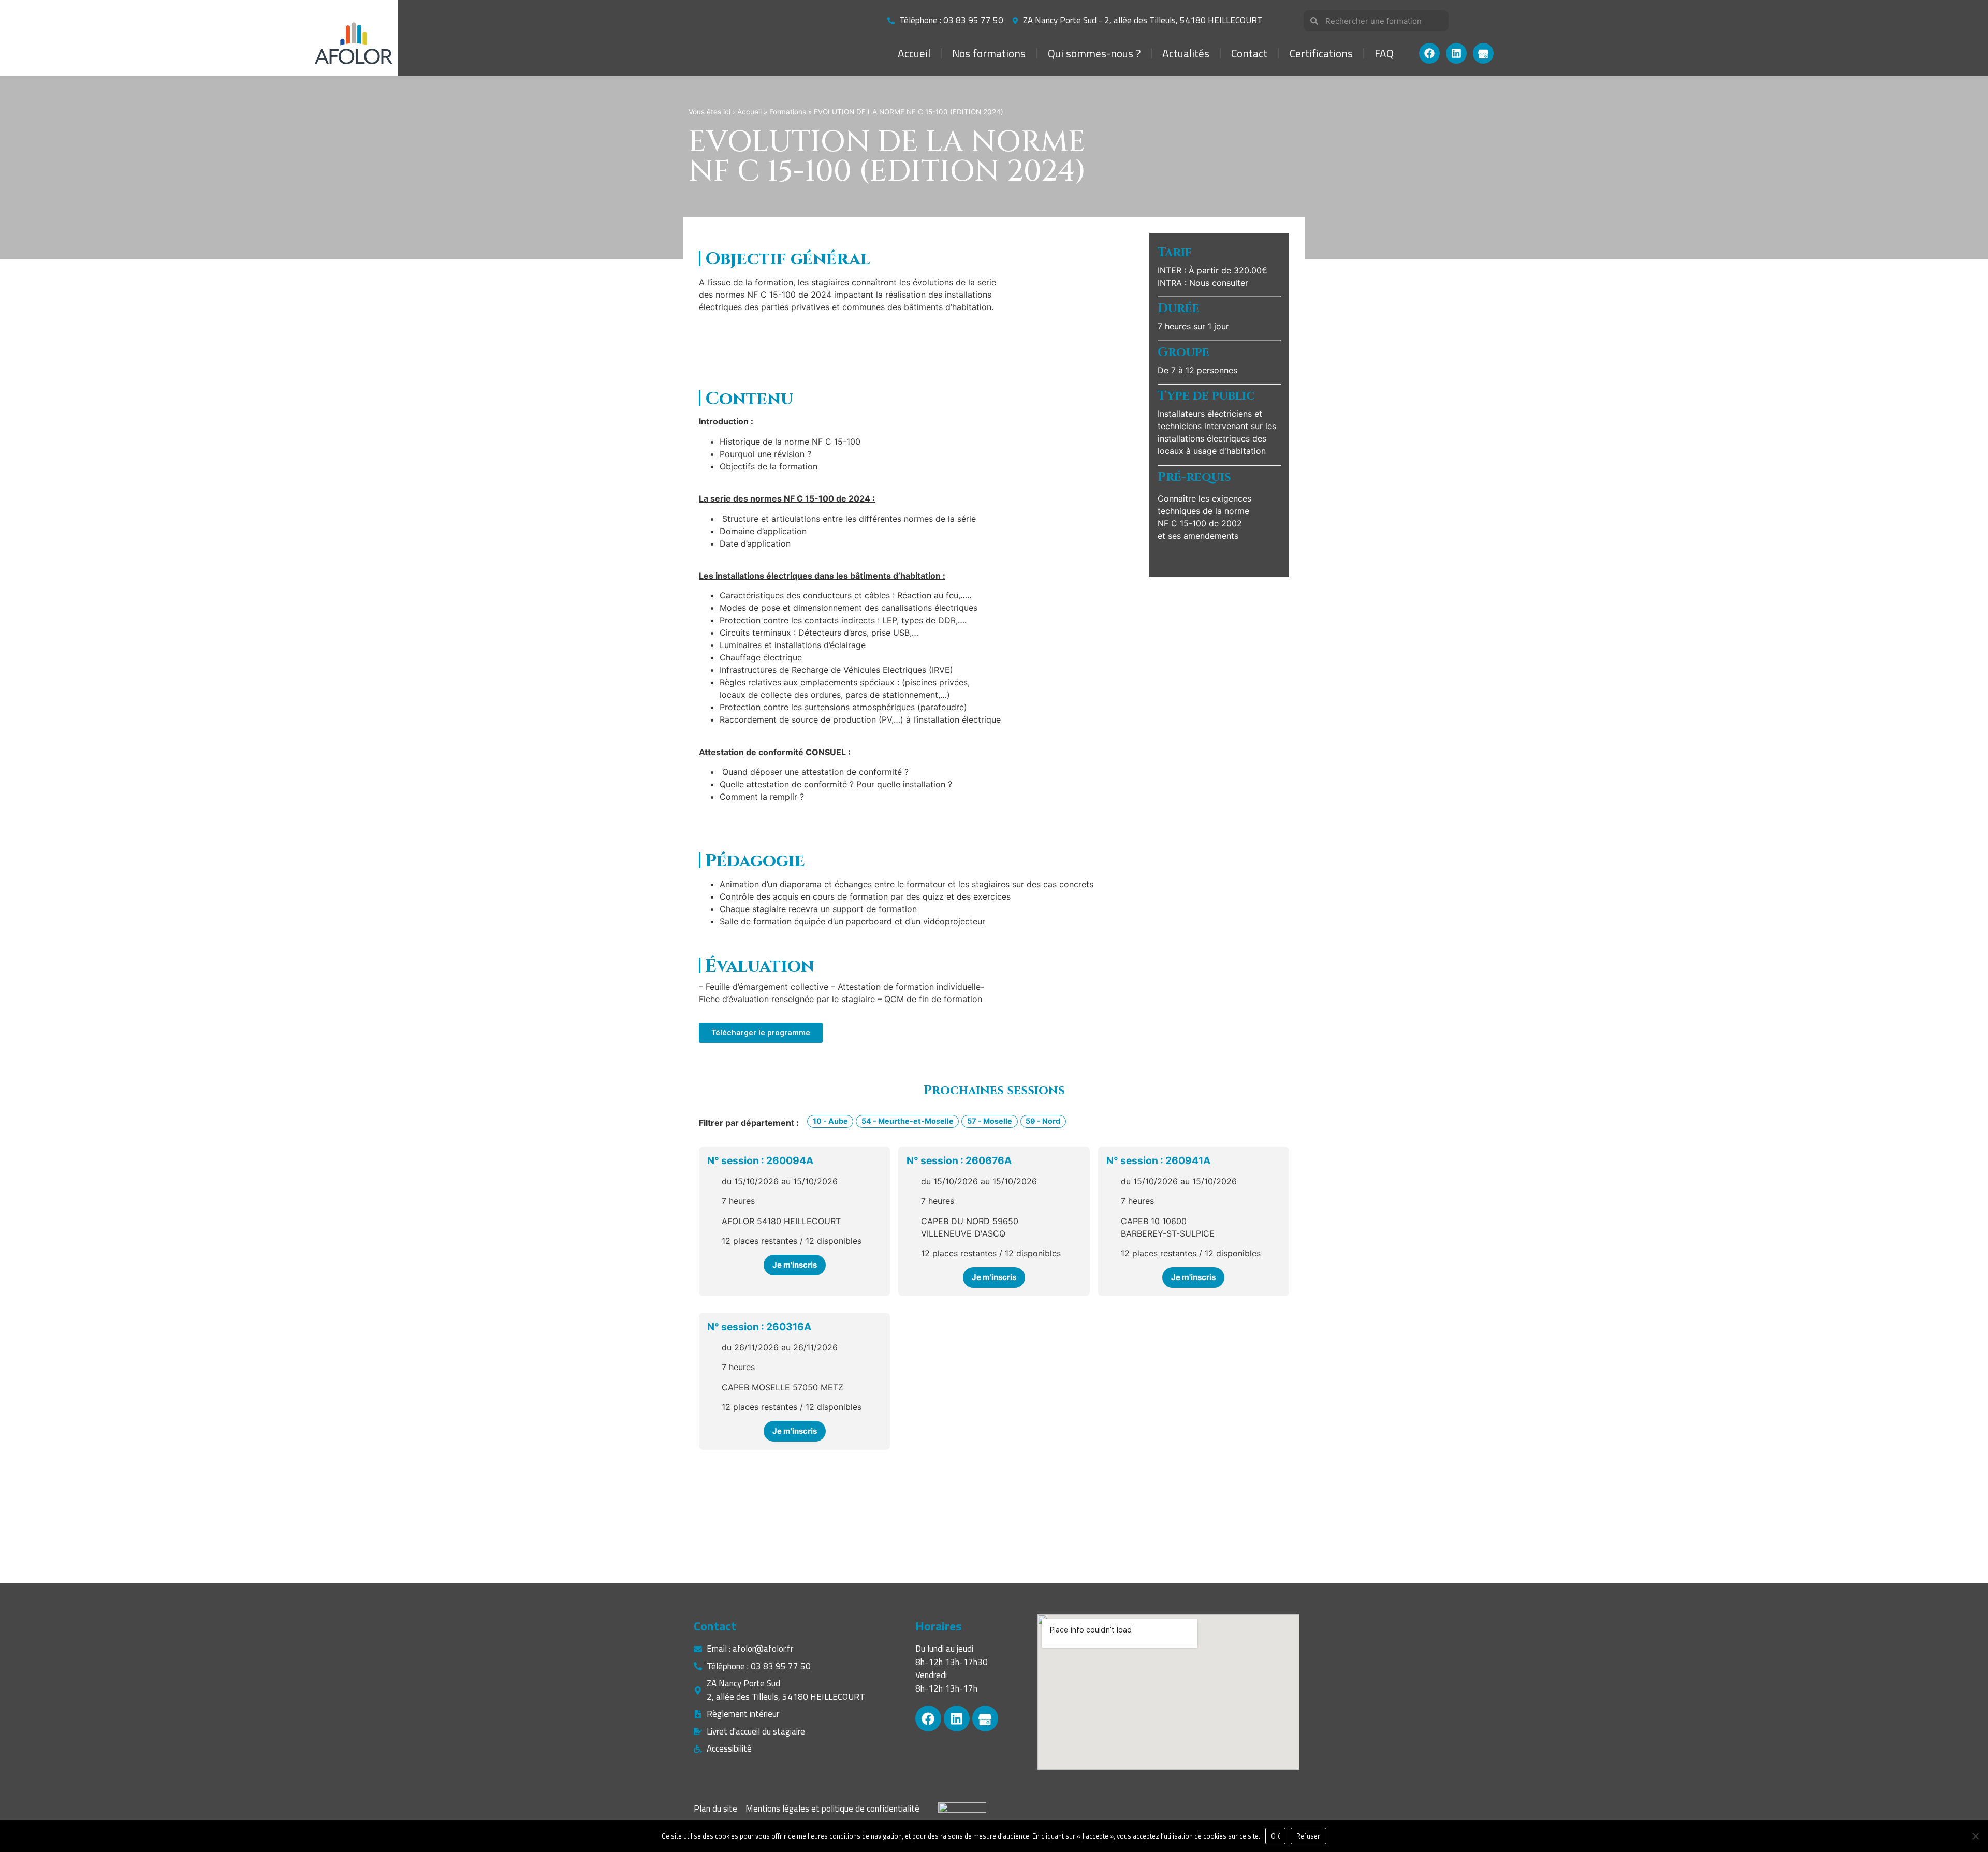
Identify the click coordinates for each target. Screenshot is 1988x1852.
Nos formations (989, 53)
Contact (1249, 53)
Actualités (1186, 53)
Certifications (1321, 53)
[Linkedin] (1456, 53)
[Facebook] (1429, 53)
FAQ (1384, 53)
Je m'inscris (795, 1265)
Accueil (914, 53)
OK (1275, 1836)
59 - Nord (1043, 1121)
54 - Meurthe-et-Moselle (908, 1121)
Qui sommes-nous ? (1094, 53)
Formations (788, 112)
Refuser (1309, 1836)
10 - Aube (830, 1121)
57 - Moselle (990, 1121)
